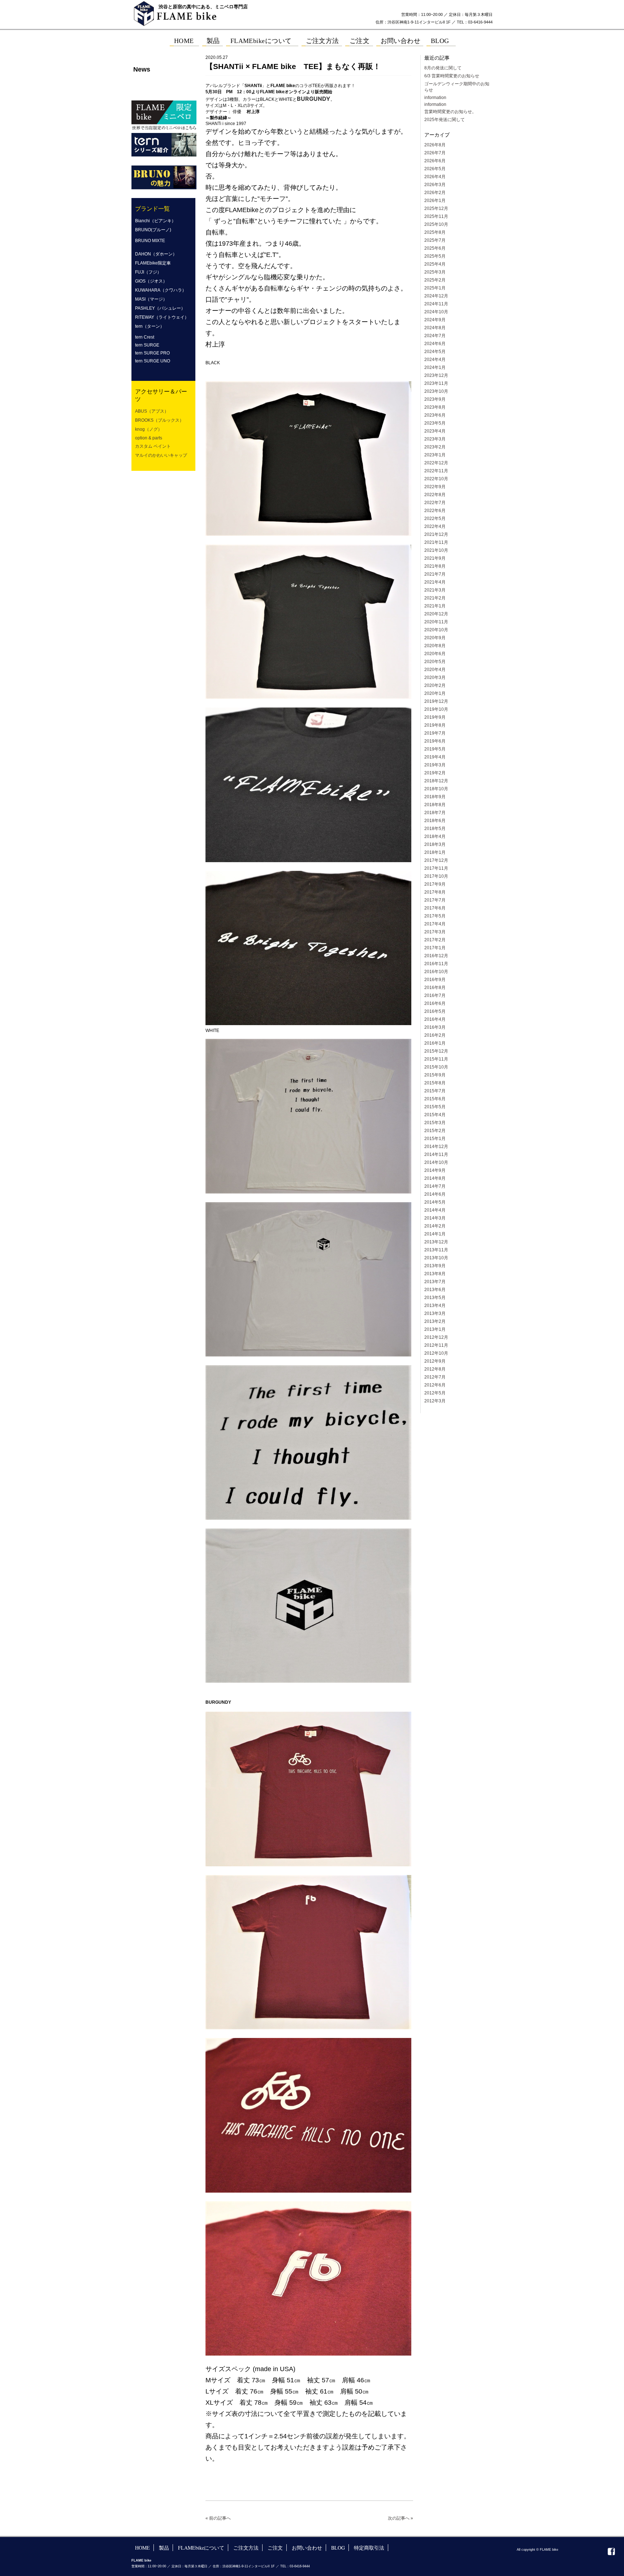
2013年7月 (435, 1282)
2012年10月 (436, 1353)
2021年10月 (436, 550)
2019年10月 (436, 709)
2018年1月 (435, 852)
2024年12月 (436, 296)
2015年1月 (435, 1139)
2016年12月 (436, 956)
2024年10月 (436, 312)
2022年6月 (435, 511)
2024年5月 (435, 352)
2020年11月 (436, 622)
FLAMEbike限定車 (153, 263)
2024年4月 (435, 360)
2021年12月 (436, 534)
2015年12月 (436, 1051)
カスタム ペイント (153, 446)
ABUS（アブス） (152, 411)
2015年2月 (435, 1131)
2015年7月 (435, 1091)
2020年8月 (435, 646)
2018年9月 (435, 797)
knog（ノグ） (149, 429)
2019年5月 (435, 749)
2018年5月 (435, 829)
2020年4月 (435, 670)
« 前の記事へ (218, 2518)
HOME (142, 2548)
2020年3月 (435, 678)
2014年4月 (435, 1210)
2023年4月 (435, 431)
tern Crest (145, 337)
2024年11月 (436, 304)
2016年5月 (435, 1011)
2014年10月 (436, 1162)
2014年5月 (435, 1202)
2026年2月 (435, 193)
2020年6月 (435, 654)
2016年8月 (435, 988)
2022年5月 (435, 519)
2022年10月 (436, 479)
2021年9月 (435, 558)
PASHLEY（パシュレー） (160, 308)
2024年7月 (435, 336)
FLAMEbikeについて (201, 2548)
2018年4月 (435, 837)
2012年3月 (435, 1401)
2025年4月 (435, 264)
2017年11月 (436, 868)
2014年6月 (435, 1194)
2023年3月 (435, 439)
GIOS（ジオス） (151, 281)
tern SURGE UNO (153, 361)
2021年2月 (435, 598)
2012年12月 (436, 1337)
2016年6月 (435, 1003)
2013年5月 (435, 1298)
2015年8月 (435, 1083)
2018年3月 (435, 844)
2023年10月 (436, 391)
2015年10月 (436, 1067)
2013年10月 (436, 1258)
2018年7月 (435, 813)
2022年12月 (436, 463)
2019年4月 (435, 757)
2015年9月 (435, 1075)
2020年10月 (436, 630)
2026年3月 (435, 185)
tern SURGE (147, 345)
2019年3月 (435, 765)
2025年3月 (435, 272)
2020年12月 (436, 614)
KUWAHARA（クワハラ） (161, 290)
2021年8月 (435, 566)
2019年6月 (435, 741)
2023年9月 (435, 399)
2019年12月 (436, 701)
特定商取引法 (369, 2548)
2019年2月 (435, 773)
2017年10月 (436, 876)
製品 (164, 2548)
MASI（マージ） (151, 299)
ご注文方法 (246, 2548)
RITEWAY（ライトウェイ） (162, 317)
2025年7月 (435, 240)
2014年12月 (436, 1147)
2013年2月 (435, 1321)
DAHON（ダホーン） (156, 254)
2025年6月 (435, 248)
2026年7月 (435, 153)
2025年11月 (436, 216)
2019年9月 (435, 717)
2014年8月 (435, 1178)
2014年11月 (436, 1154)
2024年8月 (435, 328)
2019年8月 (435, 725)
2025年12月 (436, 208)
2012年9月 (435, 1361)
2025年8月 (435, 232)
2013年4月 (435, 1306)
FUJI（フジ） (148, 272)
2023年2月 (435, 447)
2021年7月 (435, 574)
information (435, 98)
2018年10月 (436, 789)
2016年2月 (435, 1035)
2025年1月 (435, 288)
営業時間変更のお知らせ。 (450, 112)
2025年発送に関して (445, 120)
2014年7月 (435, 1186)
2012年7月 (435, 1377)
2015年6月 (435, 1099)
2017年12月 (436, 860)
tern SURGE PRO (152, 353)
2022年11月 (436, 471)
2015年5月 (435, 1107)
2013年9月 (435, 1266)
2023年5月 (435, 423)
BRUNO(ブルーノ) (153, 230)
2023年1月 (435, 455)
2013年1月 (435, 1329)
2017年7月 (435, 900)
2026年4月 (435, 177)
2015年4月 (435, 1115)
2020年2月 (435, 685)
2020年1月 (435, 693)
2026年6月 (435, 161)
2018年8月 (435, 805)
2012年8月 (435, 1369)
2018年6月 (435, 821)
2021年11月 (436, 542)
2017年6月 (435, 908)
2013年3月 (435, 1313)
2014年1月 (435, 1234)
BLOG (338, 2548)
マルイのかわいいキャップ (161, 455)
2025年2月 (435, 280)
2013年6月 (435, 1290)
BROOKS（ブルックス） (159, 420)
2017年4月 (435, 924)
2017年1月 (435, 948)
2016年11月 (436, 964)
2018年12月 (436, 781)
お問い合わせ (307, 2548)
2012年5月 (435, 1393)
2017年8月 (435, 892)
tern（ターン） (150, 326)
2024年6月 (435, 344)
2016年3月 (435, 1027)
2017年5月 (435, 916)
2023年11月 (436, 383)
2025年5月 (435, 256)
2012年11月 (436, 1345)
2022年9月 (435, 487)
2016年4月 (435, 1019)
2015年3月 (435, 1123)
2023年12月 (436, 375)
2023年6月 (435, 415)
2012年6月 (435, 1385)
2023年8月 (435, 407)
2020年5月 (435, 662)
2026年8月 (435, 145)
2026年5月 (435, 169)
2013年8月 (435, 1274)
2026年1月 (435, 201)
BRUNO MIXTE (150, 241)
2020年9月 (435, 638)
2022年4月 (435, 526)
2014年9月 (435, 1170)
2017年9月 (435, 884)
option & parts (149, 438)
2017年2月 (435, 940)
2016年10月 (436, 972)
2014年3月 (435, 1218)
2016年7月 (435, 995)
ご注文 (275, 2548)
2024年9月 (435, 320)
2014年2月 (435, 1226)
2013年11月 (436, 1250)
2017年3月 (435, 932)
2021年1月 (435, 606)
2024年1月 (435, 367)
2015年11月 (436, 1059)
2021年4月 (435, 582)
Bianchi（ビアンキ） (155, 221)
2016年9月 (435, 980)
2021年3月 (435, 590)
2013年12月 (436, 1242)
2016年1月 (435, 1043)
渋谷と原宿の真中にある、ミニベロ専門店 (203, 7)
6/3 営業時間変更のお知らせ (452, 76)
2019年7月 (435, 733)
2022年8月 (435, 495)
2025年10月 (436, 224)
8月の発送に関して (443, 68)
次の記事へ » (400, 2518)
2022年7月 (435, 503)
